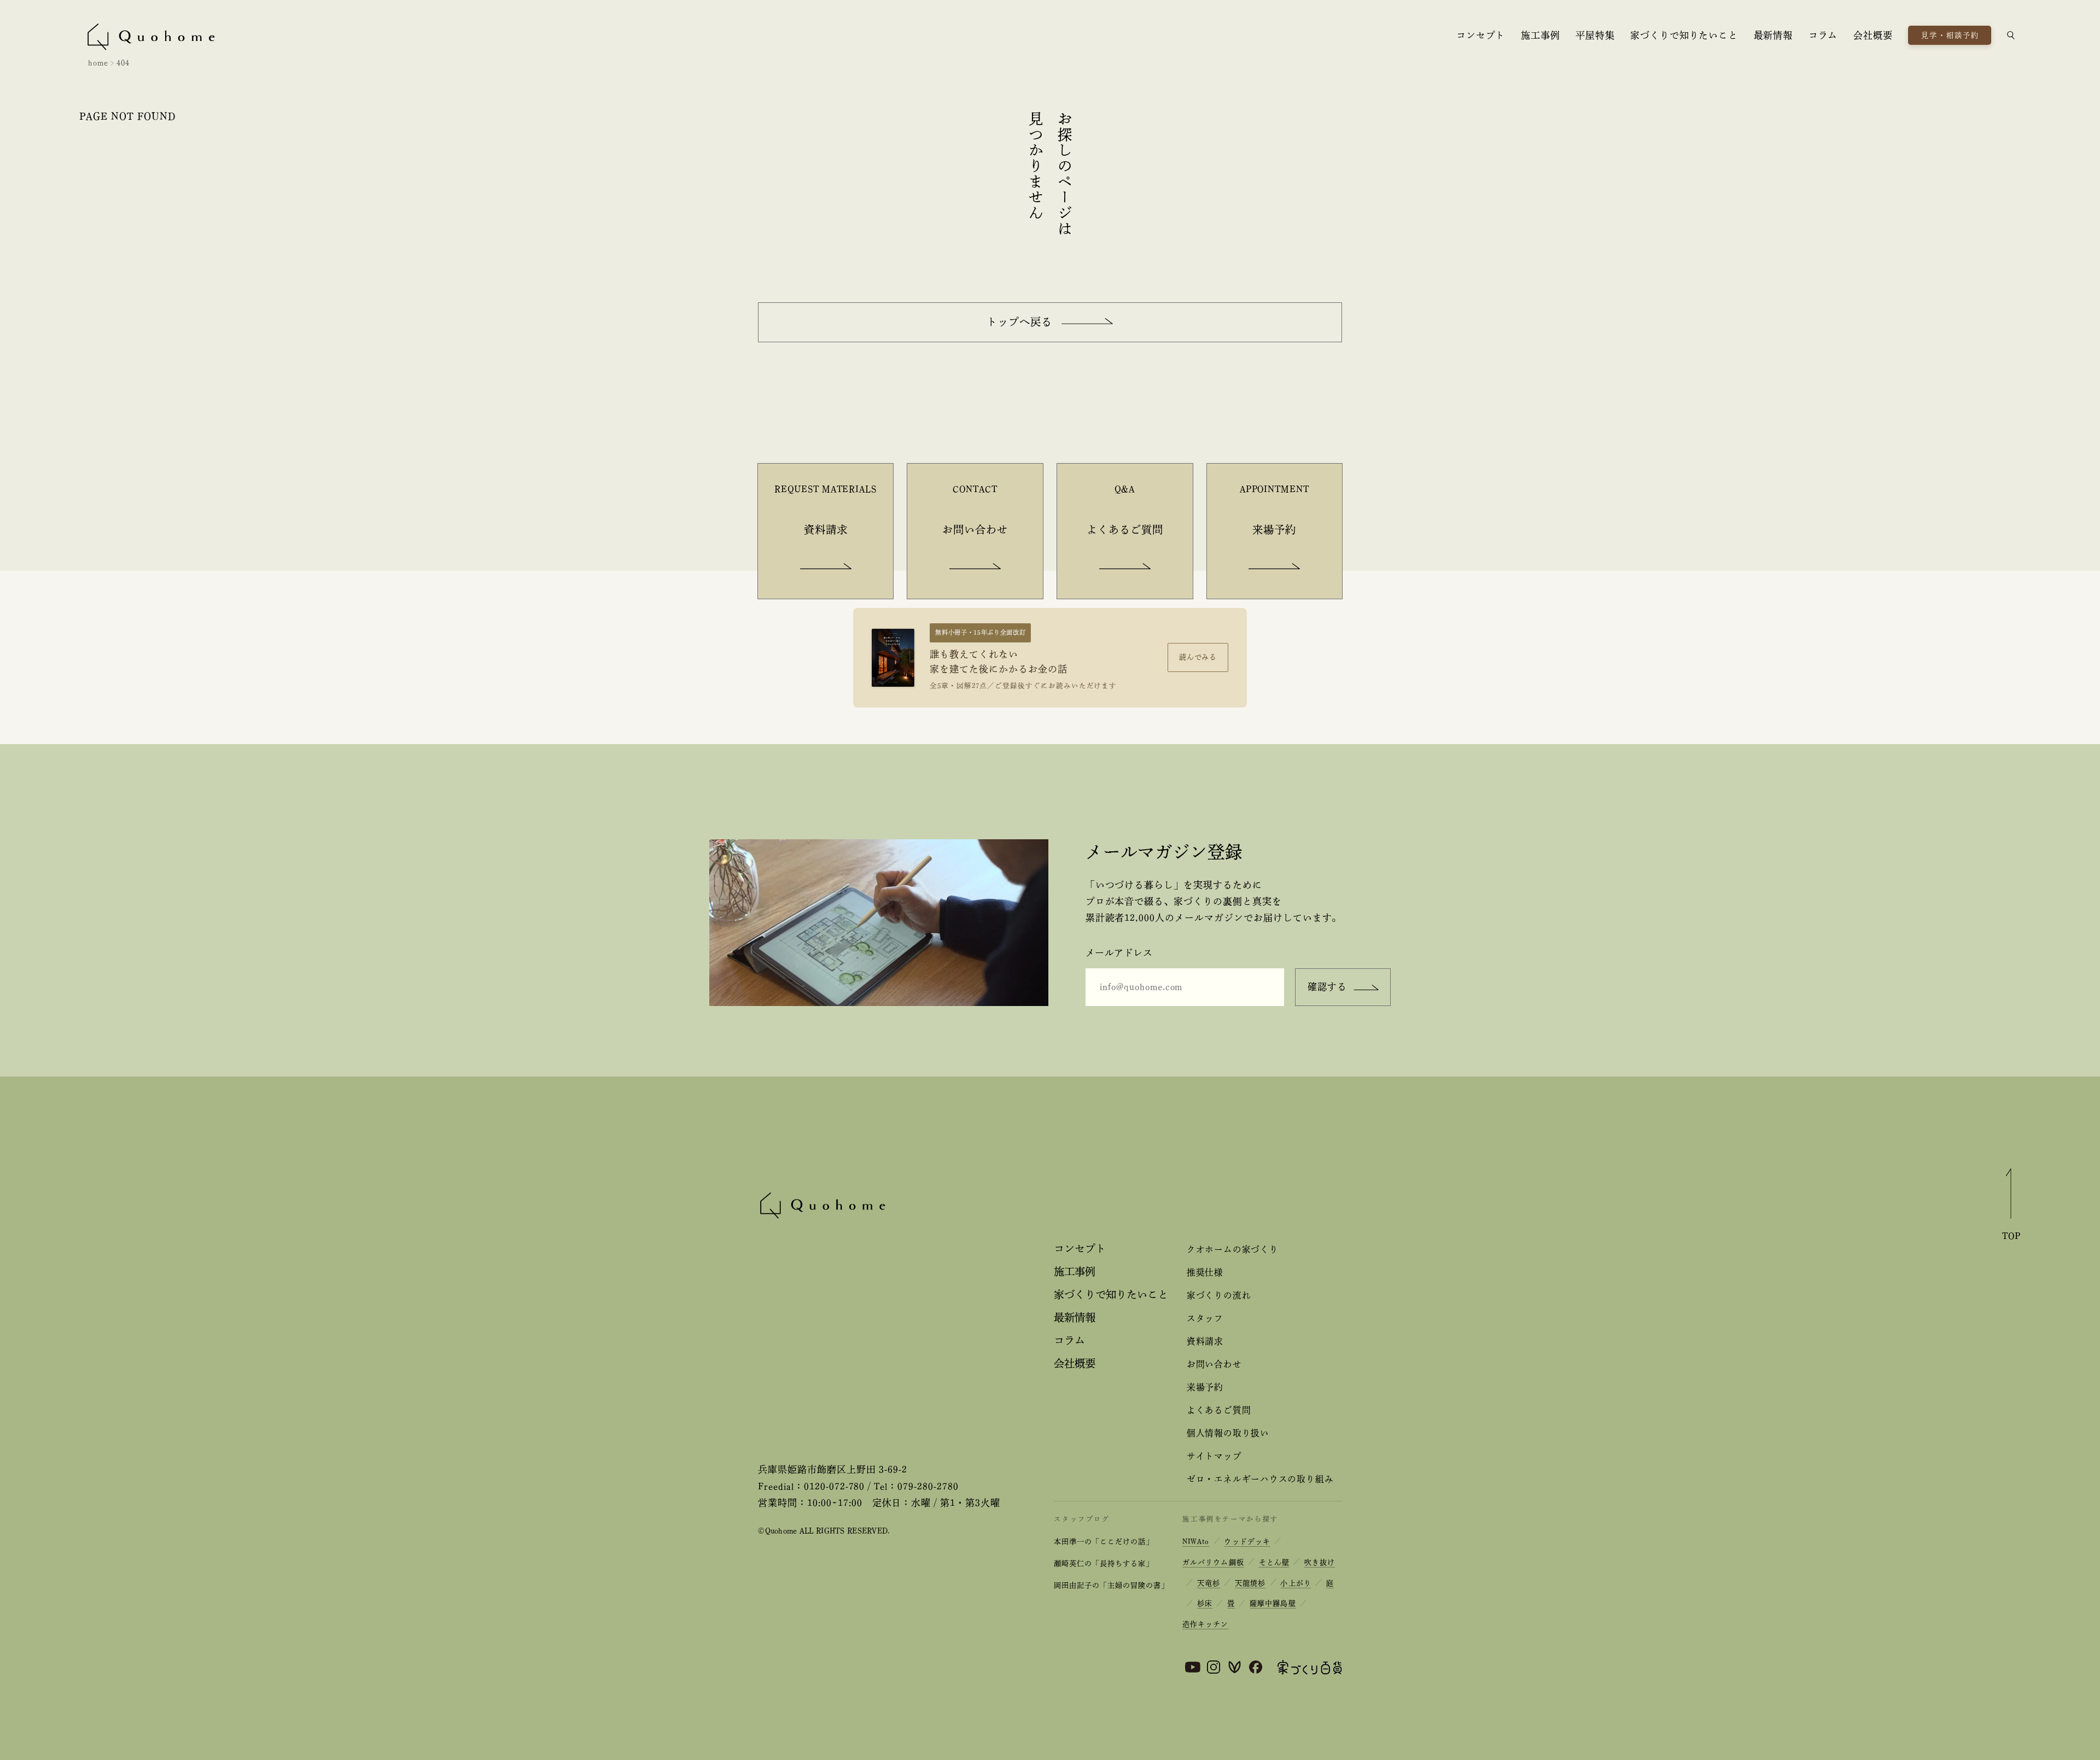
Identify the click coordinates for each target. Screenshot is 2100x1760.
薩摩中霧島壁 (1273, 1603)
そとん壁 (1274, 1562)
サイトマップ (1214, 1456)
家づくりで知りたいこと (1684, 35)
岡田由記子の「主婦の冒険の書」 (1111, 1585)
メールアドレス (1119, 953)
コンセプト (1481, 35)
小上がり (1296, 1583)
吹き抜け (1320, 1562)
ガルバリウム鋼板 (1213, 1562)
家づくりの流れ (1219, 1295)
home (98, 63)
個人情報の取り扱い (1228, 1433)
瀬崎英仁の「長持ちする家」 (1103, 1563)
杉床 (1205, 1603)
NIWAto (1196, 1542)
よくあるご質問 (1219, 1410)
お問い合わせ (1214, 1364)
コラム (1823, 35)
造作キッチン (1205, 1624)
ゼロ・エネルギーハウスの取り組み (1260, 1479)
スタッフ (1205, 1318)
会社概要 (1873, 35)
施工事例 (1540, 35)
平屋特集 (1595, 35)
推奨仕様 (1205, 1272)
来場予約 (1205, 1387)
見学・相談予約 (1950, 35)
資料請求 (1205, 1341)
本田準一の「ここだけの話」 (1103, 1542)
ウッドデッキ (1247, 1542)
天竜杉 (1209, 1583)
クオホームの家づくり (1233, 1249)
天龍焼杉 (1250, 1583)
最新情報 (1773, 35)
